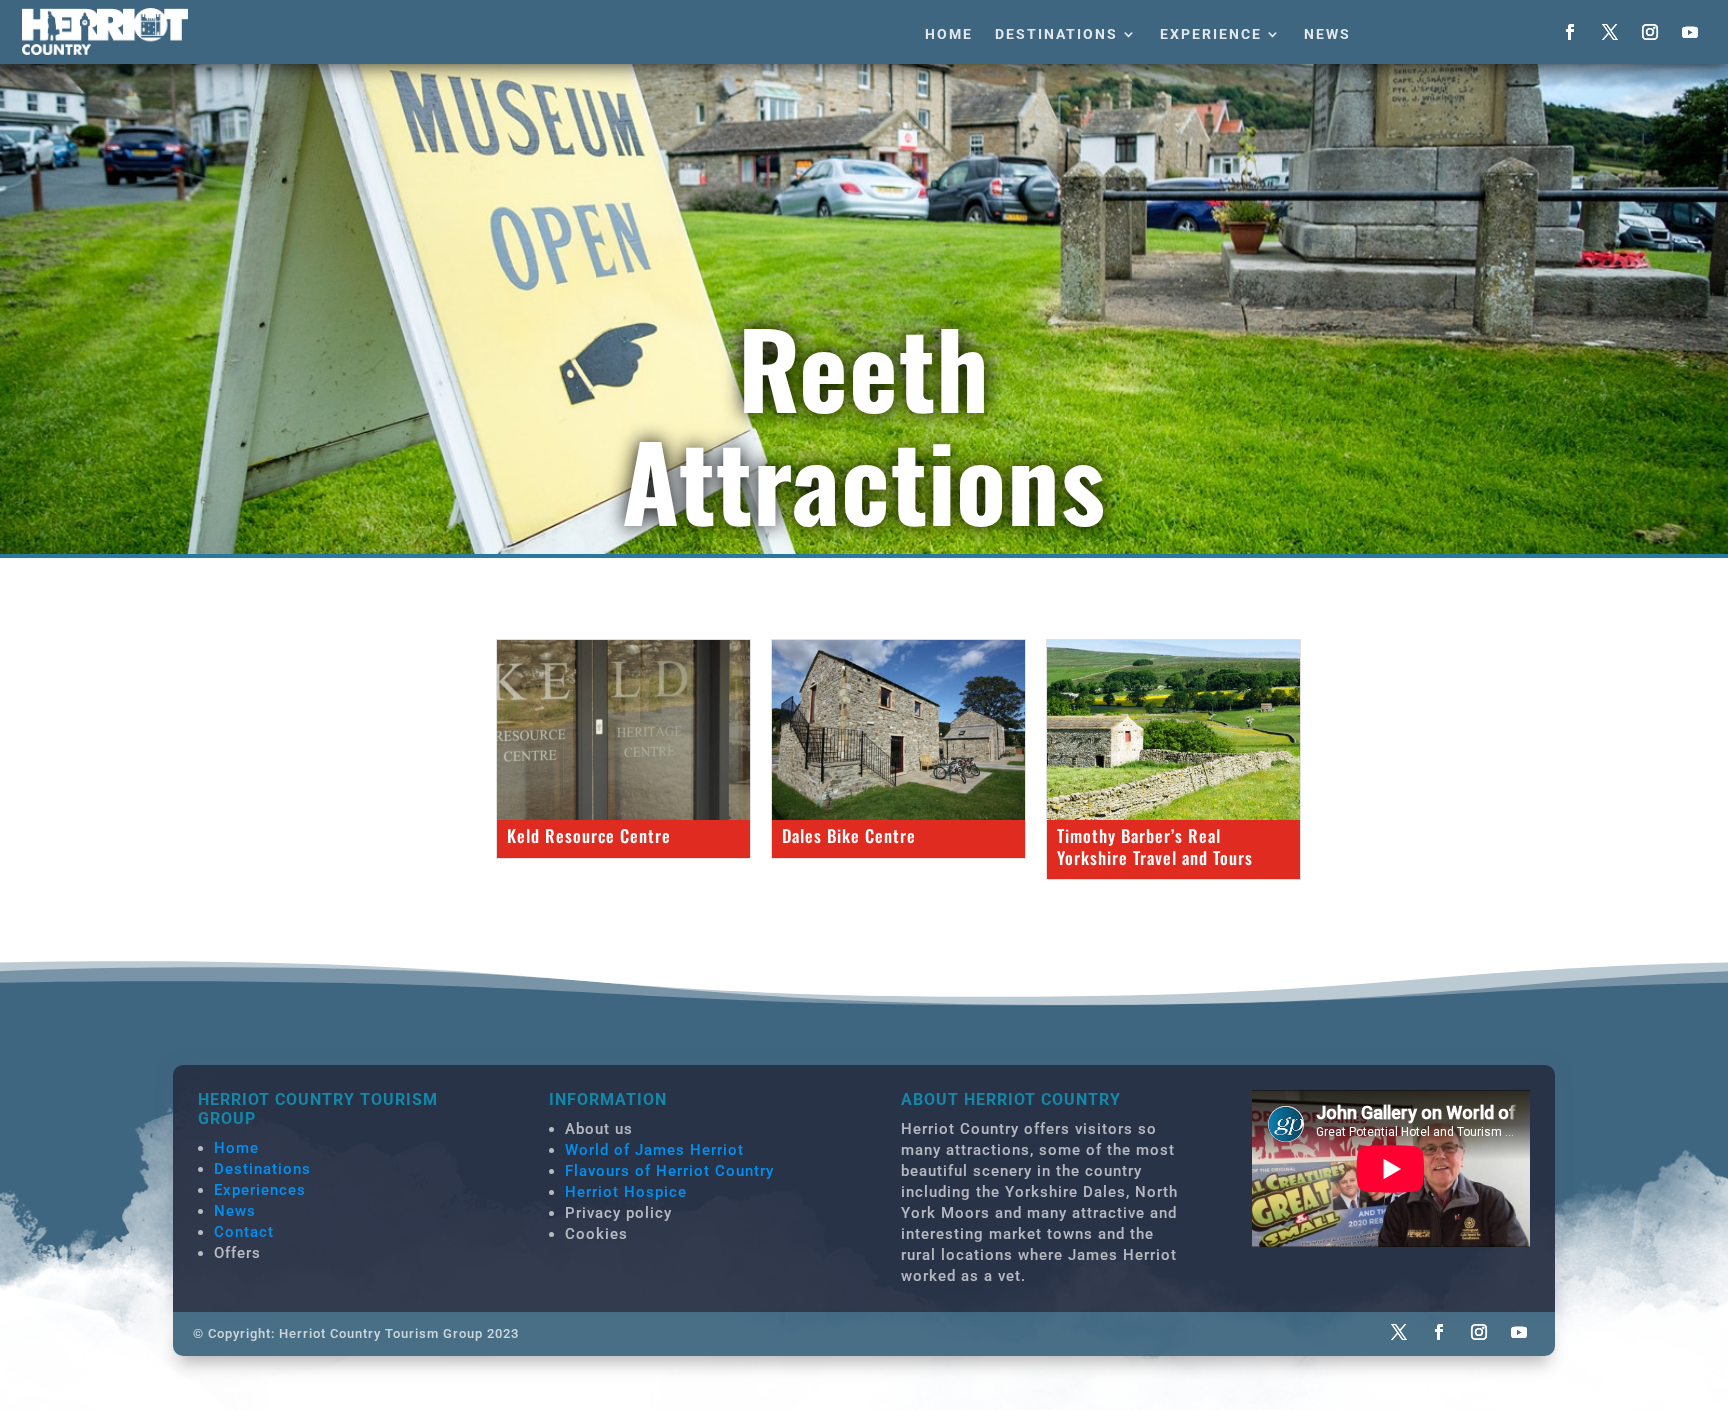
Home (949, 34)
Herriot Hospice (626, 1192)
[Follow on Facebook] (1570, 32)
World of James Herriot (654, 1150)
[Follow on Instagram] (1650, 32)
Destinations (1056, 34)
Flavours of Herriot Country (669, 1171)
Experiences (260, 1190)
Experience (1211, 34)
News (1327, 34)
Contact (244, 1232)
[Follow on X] (1610, 32)
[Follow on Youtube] (1690, 32)
